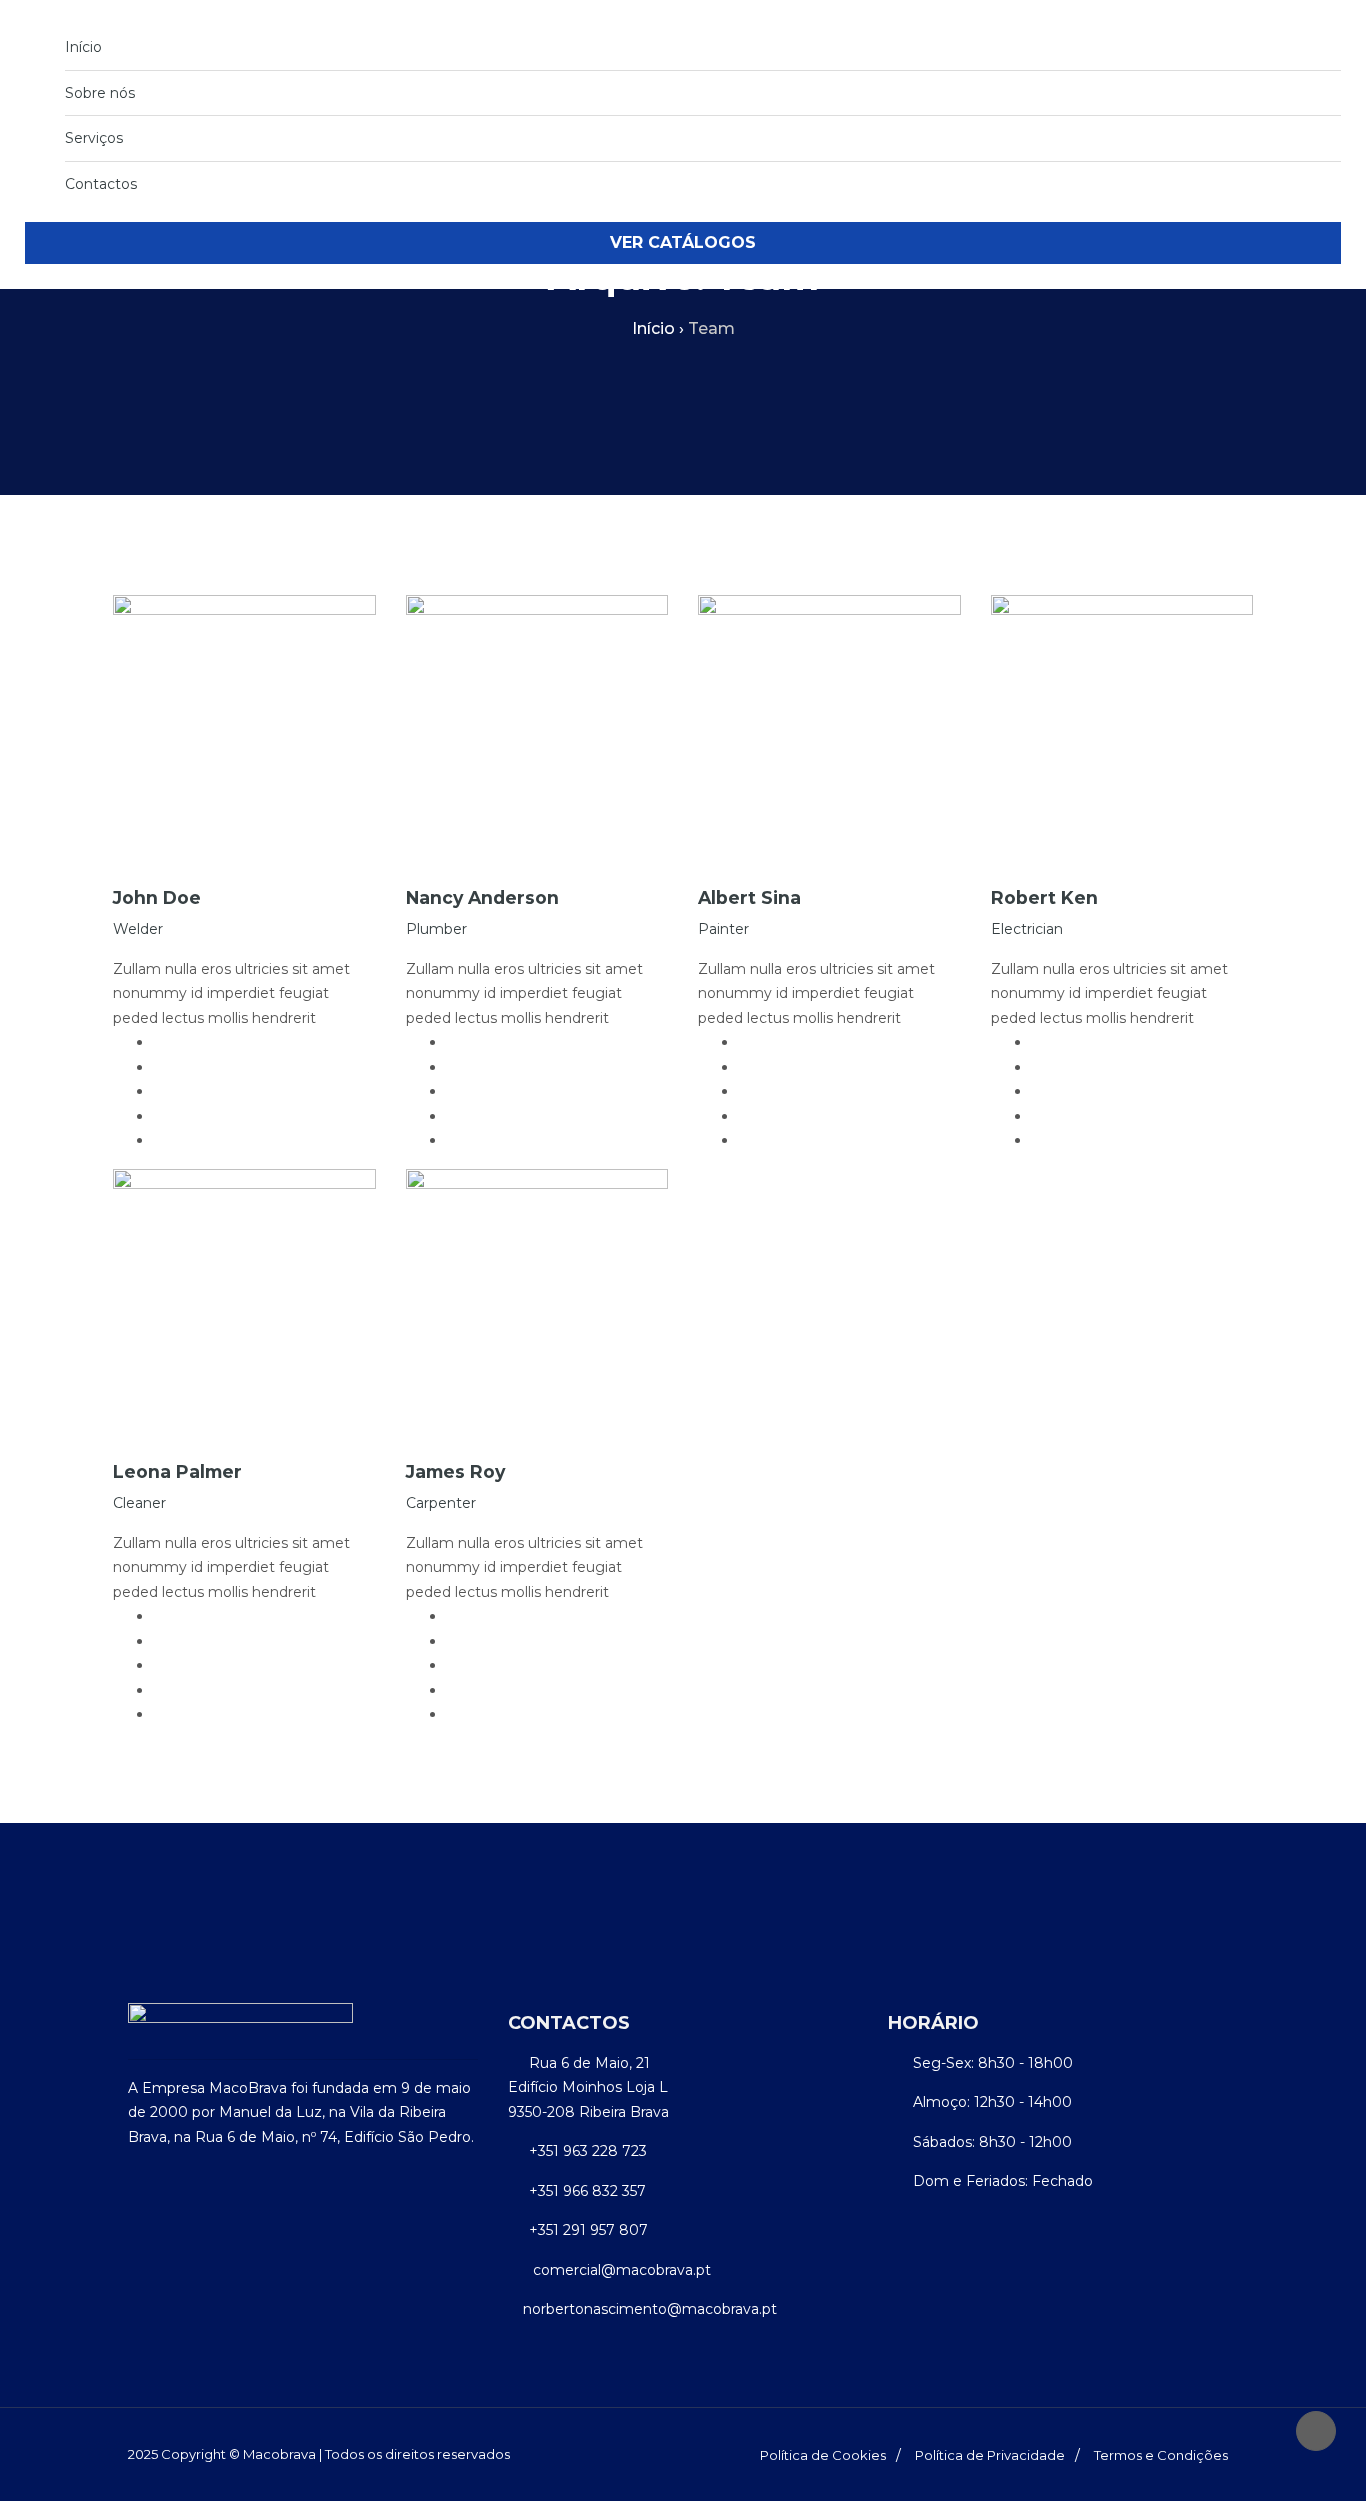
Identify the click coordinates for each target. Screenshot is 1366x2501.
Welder (138, 929)
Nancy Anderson (482, 897)
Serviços (94, 138)
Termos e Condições (1161, 2455)
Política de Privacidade (990, 2455)
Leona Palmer (177, 1471)
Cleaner (139, 1503)
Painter (723, 929)
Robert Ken (1044, 897)
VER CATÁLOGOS (683, 242)
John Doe (157, 897)
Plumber (436, 929)
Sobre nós (100, 93)
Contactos (101, 184)
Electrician (1027, 929)
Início (83, 47)
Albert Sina (749, 897)
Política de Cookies (823, 2455)
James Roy (455, 1471)
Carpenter (441, 1503)
